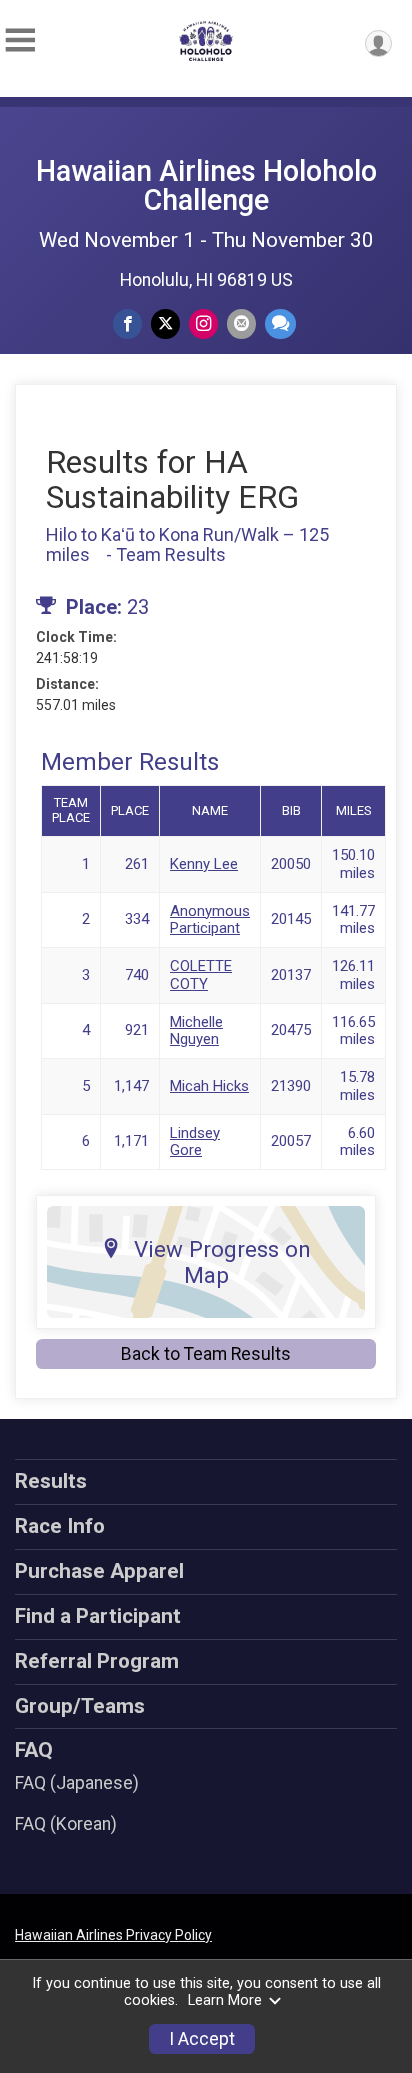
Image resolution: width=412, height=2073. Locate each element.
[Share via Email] (241, 323)
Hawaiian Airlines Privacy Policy (113, 1935)
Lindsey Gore (195, 1141)
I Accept (202, 2039)
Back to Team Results (206, 1354)
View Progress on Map (222, 1262)
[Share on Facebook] (127, 323)
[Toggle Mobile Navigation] (20, 40)
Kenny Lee (204, 864)
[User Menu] (378, 43)
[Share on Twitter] (165, 323)
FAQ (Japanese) (77, 1783)
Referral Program (97, 1661)
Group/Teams (80, 1706)
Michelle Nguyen (196, 1030)
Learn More (225, 2000)
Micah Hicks (209, 1086)
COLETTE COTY (201, 974)
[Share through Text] (280, 323)
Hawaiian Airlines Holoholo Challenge (206, 185)
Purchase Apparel (99, 1571)
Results (51, 1481)
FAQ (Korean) (66, 1824)
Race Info (60, 1526)
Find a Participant (98, 1616)
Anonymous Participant (210, 919)
